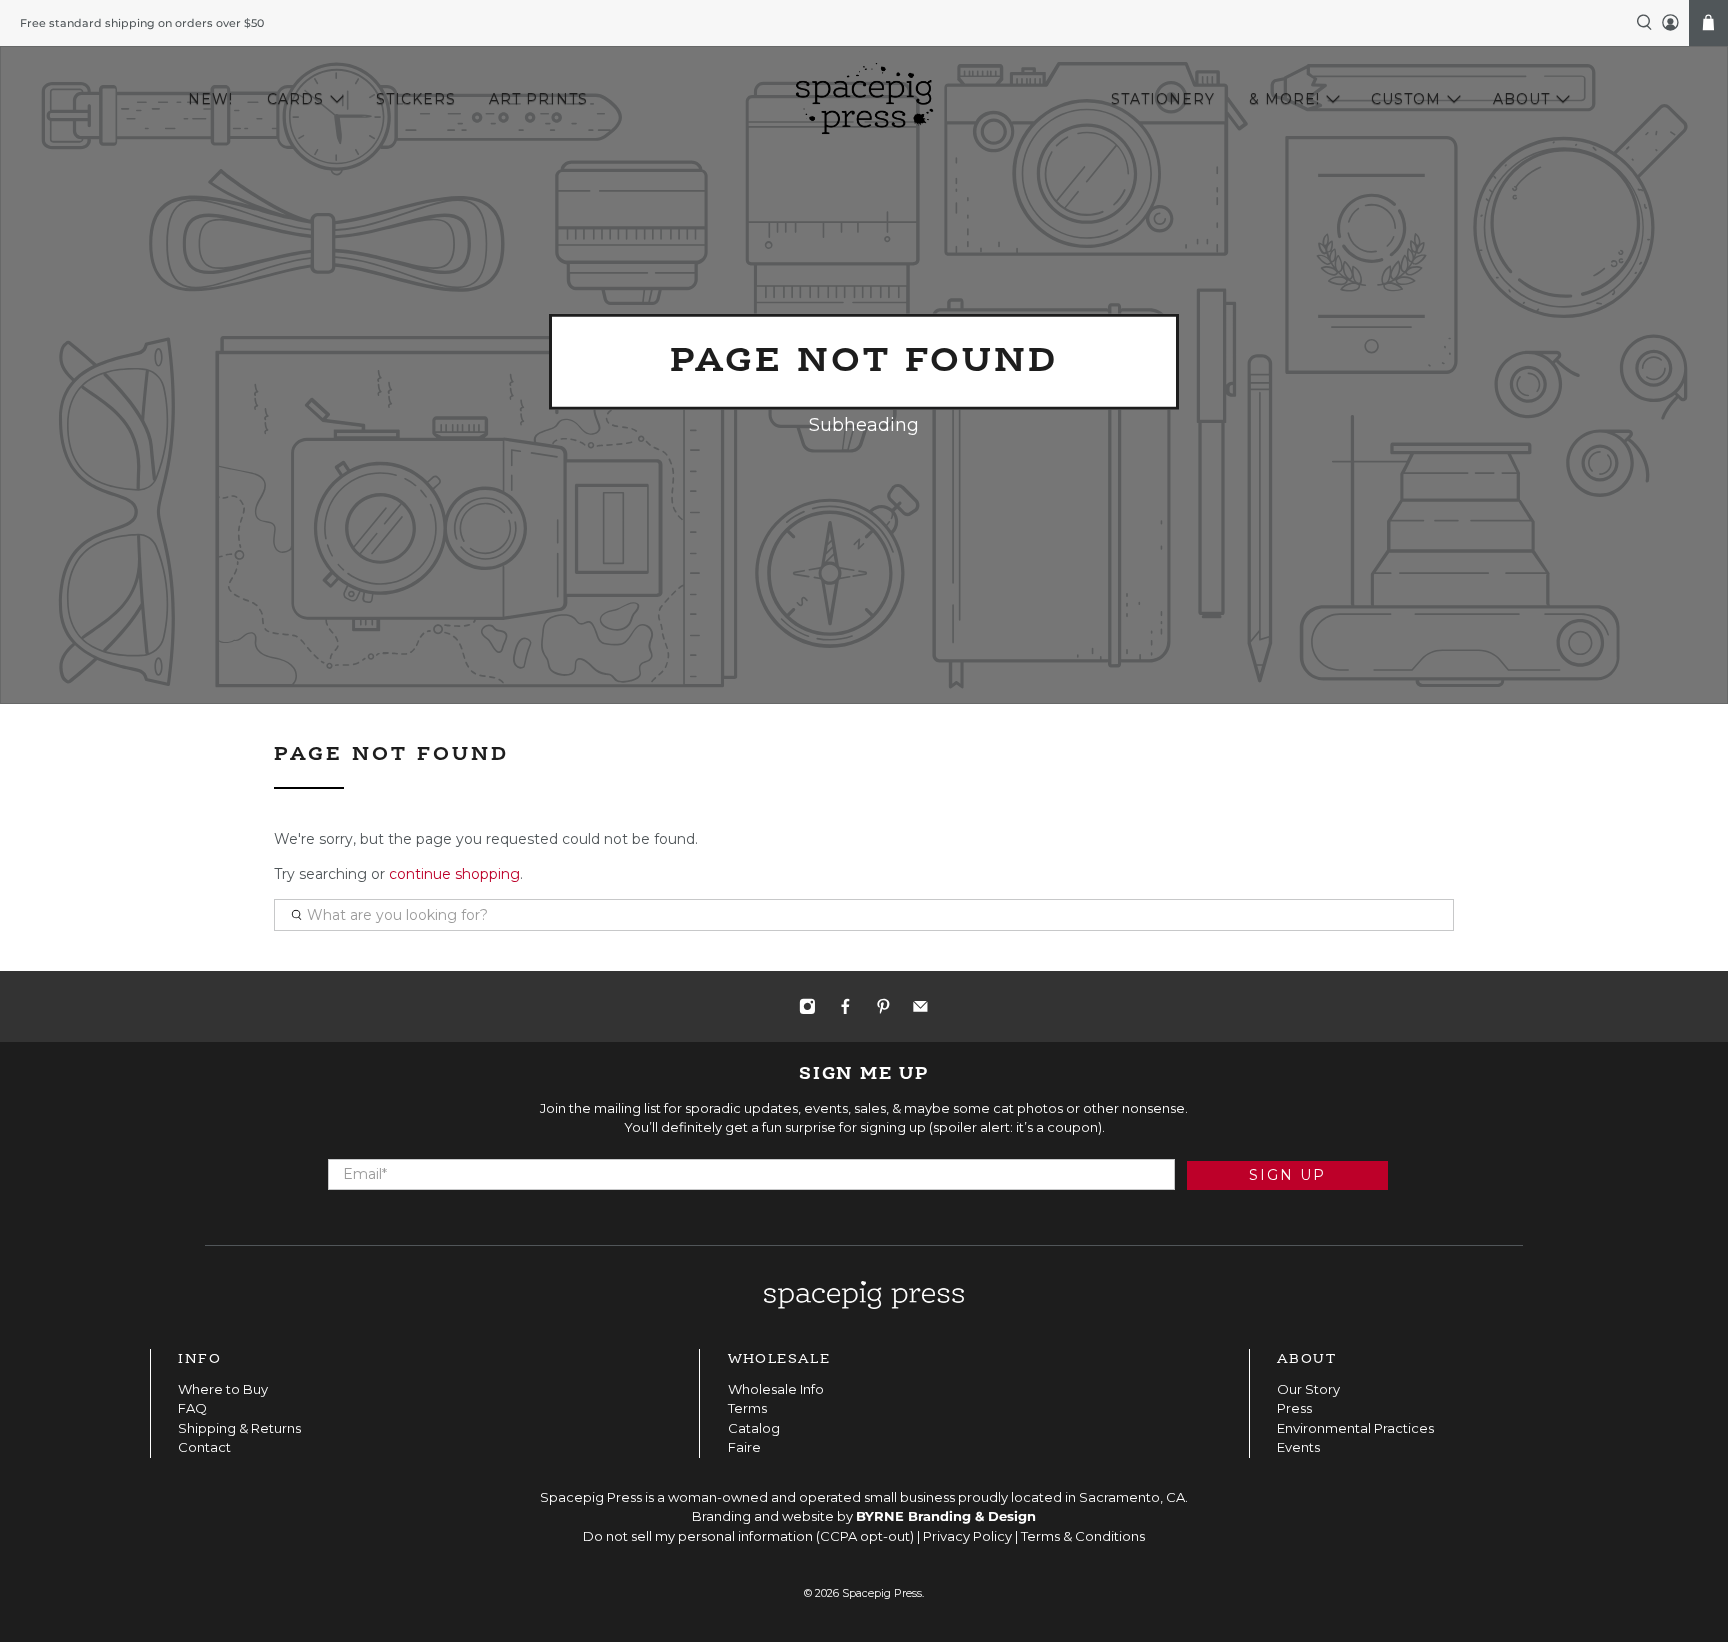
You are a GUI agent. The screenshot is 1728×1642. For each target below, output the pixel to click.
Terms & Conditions (1083, 1536)
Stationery (1163, 99)
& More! (1284, 99)
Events (1298, 1447)
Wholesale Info (776, 1389)
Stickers (416, 99)
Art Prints (538, 99)
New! (210, 99)
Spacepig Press (882, 1593)
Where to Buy (223, 1389)
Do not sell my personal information (698, 1536)
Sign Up (1287, 1175)
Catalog (754, 1428)
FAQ (192, 1408)
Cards (295, 99)
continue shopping (454, 874)
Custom (1406, 99)
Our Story (1308, 1389)
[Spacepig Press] (864, 99)
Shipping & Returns (239, 1428)
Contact (204, 1447)
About (1521, 99)
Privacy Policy (967, 1536)
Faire (744, 1447)
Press (1294, 1408)
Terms (747, 1408)
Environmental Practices (1355, 1428)
